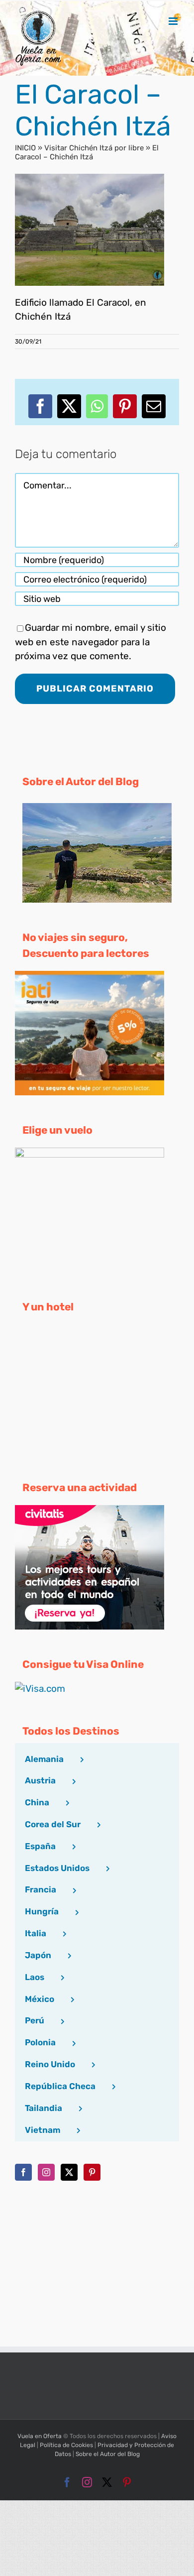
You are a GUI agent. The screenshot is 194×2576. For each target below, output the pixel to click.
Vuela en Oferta (40, 2436)
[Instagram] (46, 2172)
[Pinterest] (92, 2172)
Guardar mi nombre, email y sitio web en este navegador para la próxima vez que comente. (91, 642)
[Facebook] (23, 2172)
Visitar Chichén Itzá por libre (94, 148)
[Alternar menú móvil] (174, 21)
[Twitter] (69, 2172)
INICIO (25, 148)
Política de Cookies (66, 2445)
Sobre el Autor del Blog (108, 2454)
